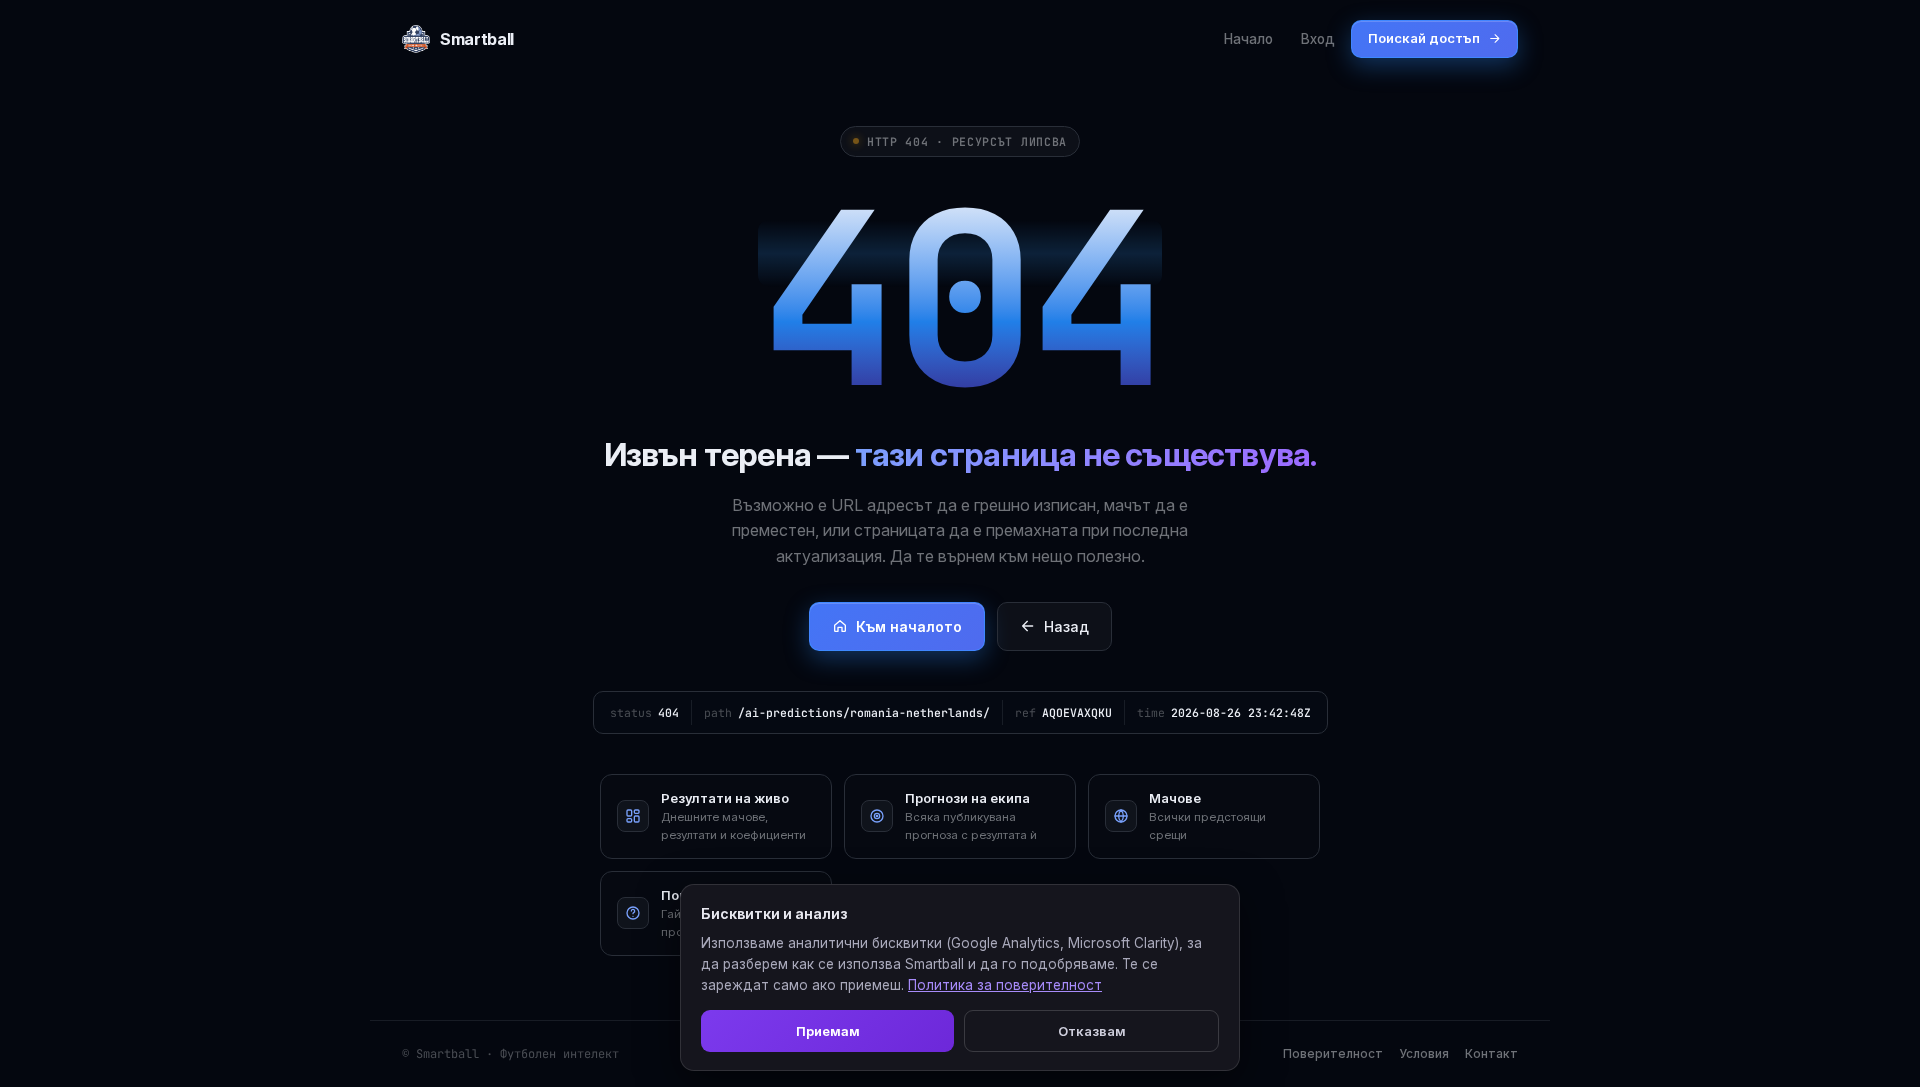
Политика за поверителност (1005, 985)
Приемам (828, 1031)
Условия (1424, 1053)
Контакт (1491, 1053)
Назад (1066, 626)
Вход (1318, 39)
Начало (1248, 39)
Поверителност (1333, 1053)
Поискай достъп (1424, 38)
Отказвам (1092, 1031)
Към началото (909, 626)
